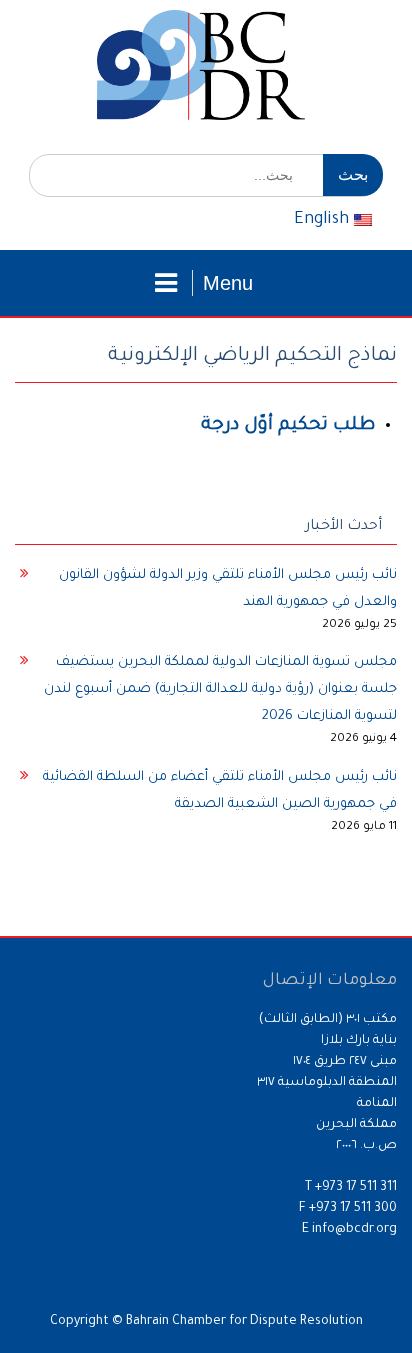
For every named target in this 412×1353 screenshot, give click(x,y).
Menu (228, 283)
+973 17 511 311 (356, 1188)
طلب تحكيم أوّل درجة (288, 426)
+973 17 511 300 (353, 1209)
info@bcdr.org (354, 1230)
